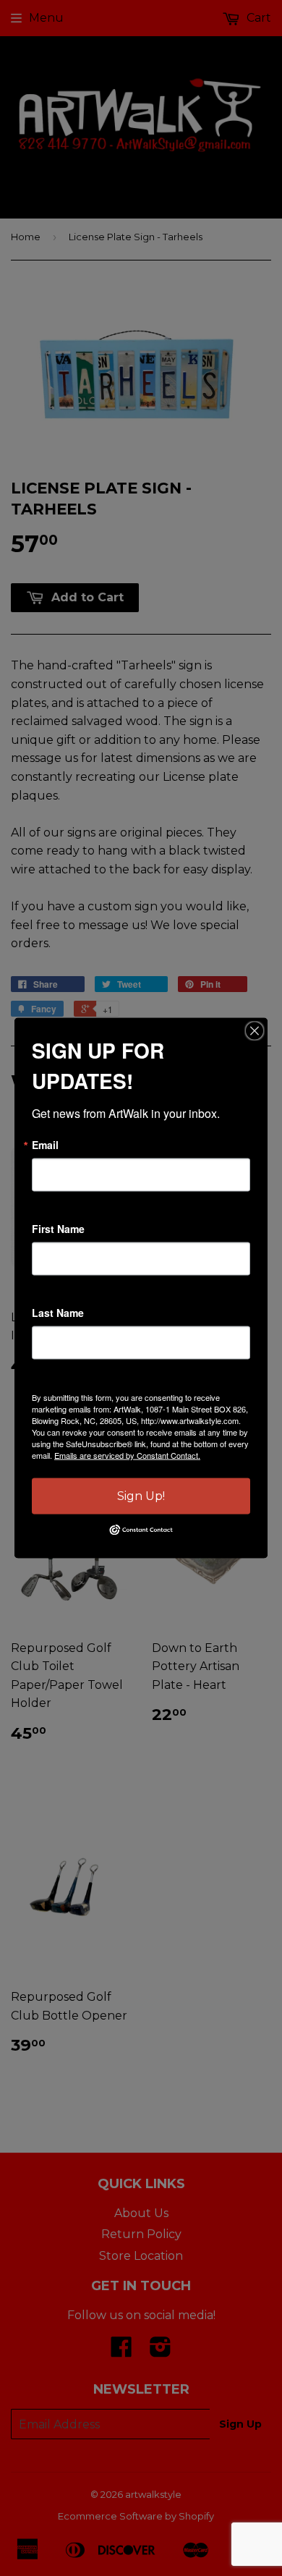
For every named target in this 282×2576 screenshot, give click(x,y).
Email (45, 1145)
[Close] (255, 1031)
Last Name (58, 1313)
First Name (58, 1229)
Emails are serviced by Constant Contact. (127, 1455)
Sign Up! (141, 1496)
